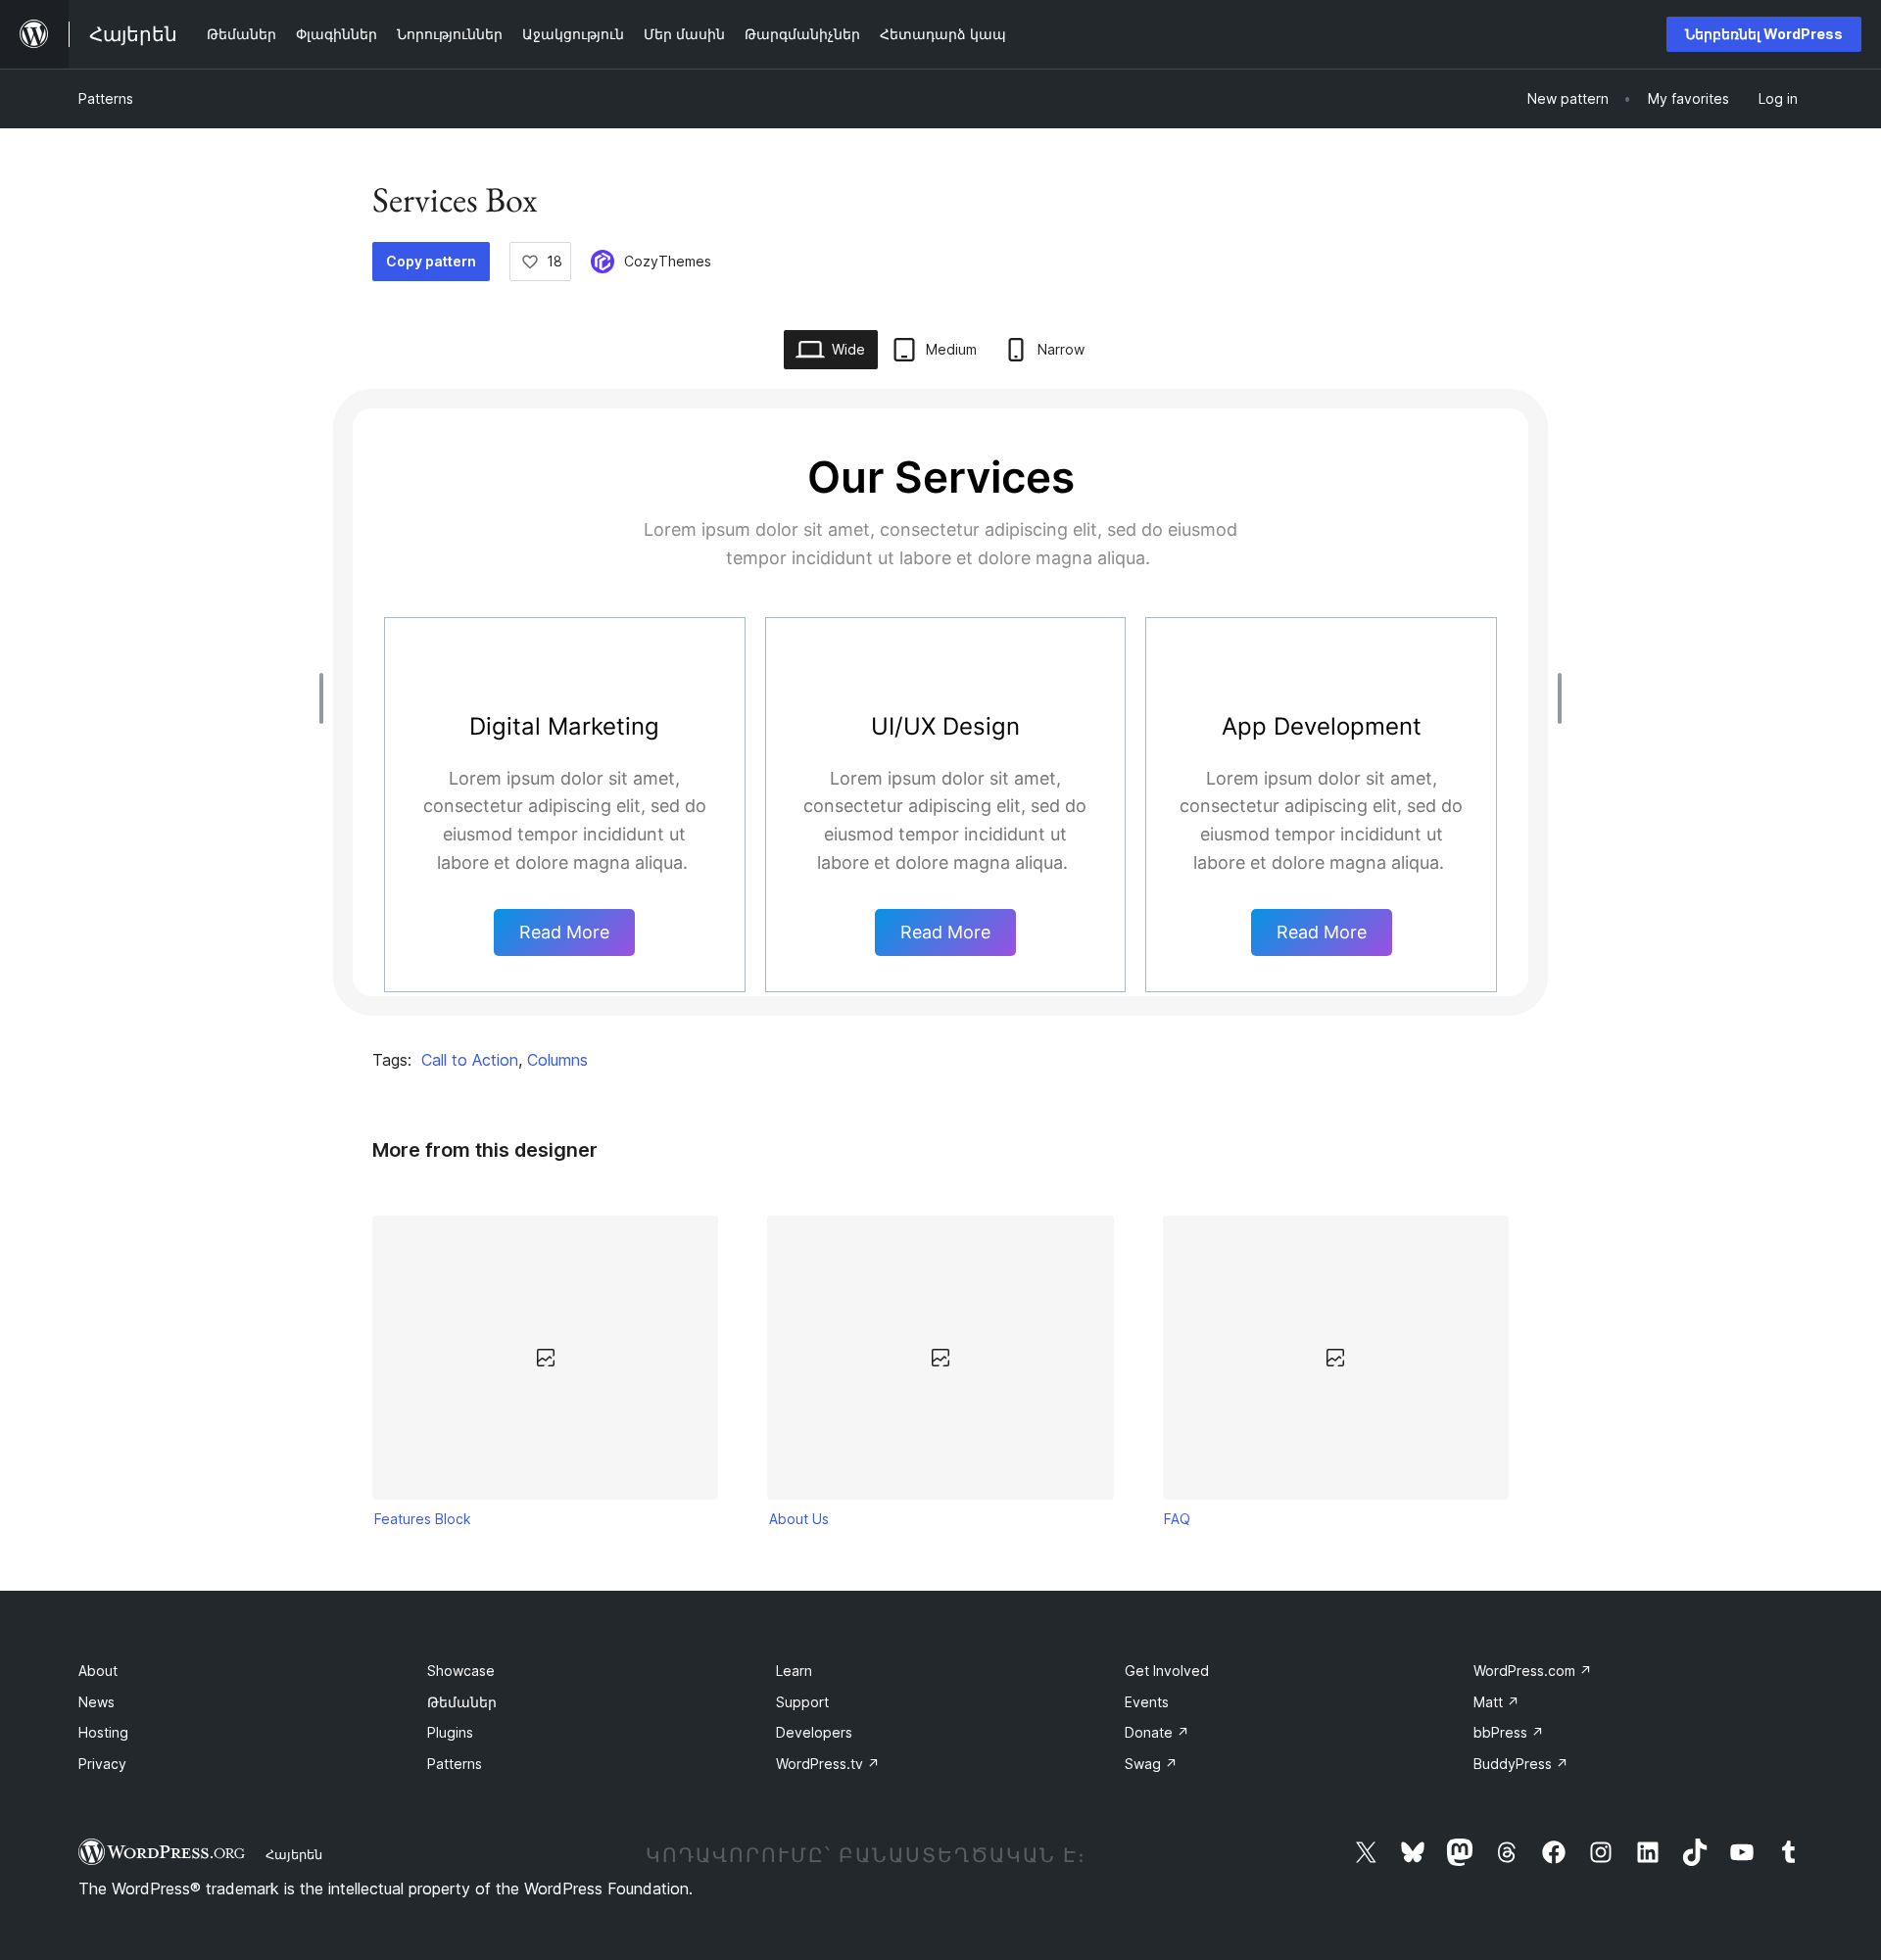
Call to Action (470, 1060)
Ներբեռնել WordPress (1764, 34)
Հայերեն (294, 1854)
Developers (814, 1732)
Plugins (450, 1732)
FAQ (1177, 1519)
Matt (1496, 1702)
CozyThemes (668, 261)
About (98, 1671)
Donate (1157, 1732)
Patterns (106, 98)
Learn (794, 1671)
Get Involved (1167, 1671)
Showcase (461, 1671)
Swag (1151, 1764)
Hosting (103, 1732)
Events (1147, 1702)
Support (802, 1702)
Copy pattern (431, 261)
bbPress (1509, 1732)
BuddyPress (1521, 1764)
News (96, 1702)
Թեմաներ (462, 1702)
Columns (557, 1060)
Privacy (102, 1764)
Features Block (423, 1519)
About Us (799, 1519)
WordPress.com (1533, 1671)
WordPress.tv (828, 1764)
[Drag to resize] (326, 698)
